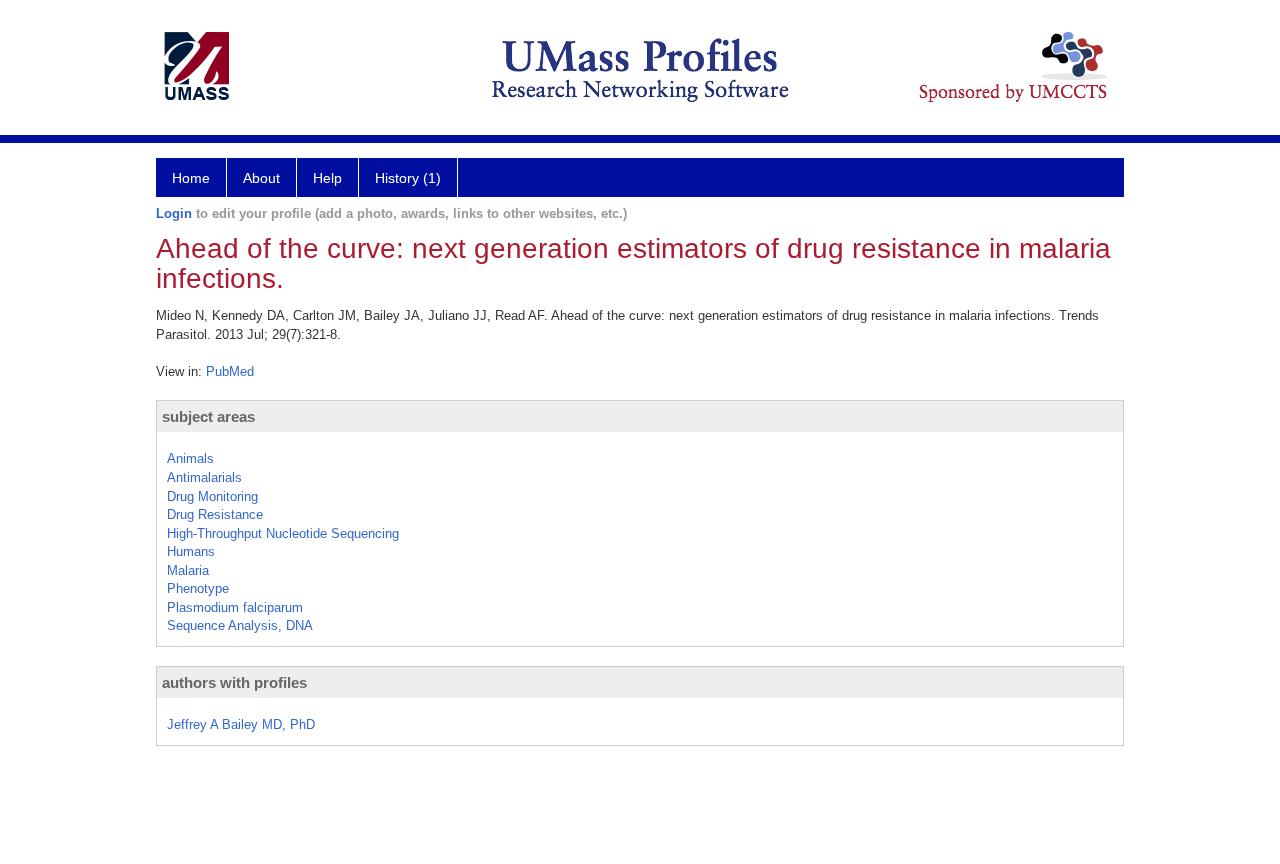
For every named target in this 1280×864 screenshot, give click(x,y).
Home (191, 178)
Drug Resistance (215, 514)
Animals (190, 458)
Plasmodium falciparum (235, 607)
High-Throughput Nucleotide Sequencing (283, 533)
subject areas (208, 416)
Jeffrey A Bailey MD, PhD (241, 724)
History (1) (408, 178)
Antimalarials (204, 477)
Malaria (188, 570)
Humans (191, 551)
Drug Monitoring (212, 496)
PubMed (230, 371)
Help (327, 178)
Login (174, 213)
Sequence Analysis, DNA (240, 625)
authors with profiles (234, 682)
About (261, 178)
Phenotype (198, 588)
